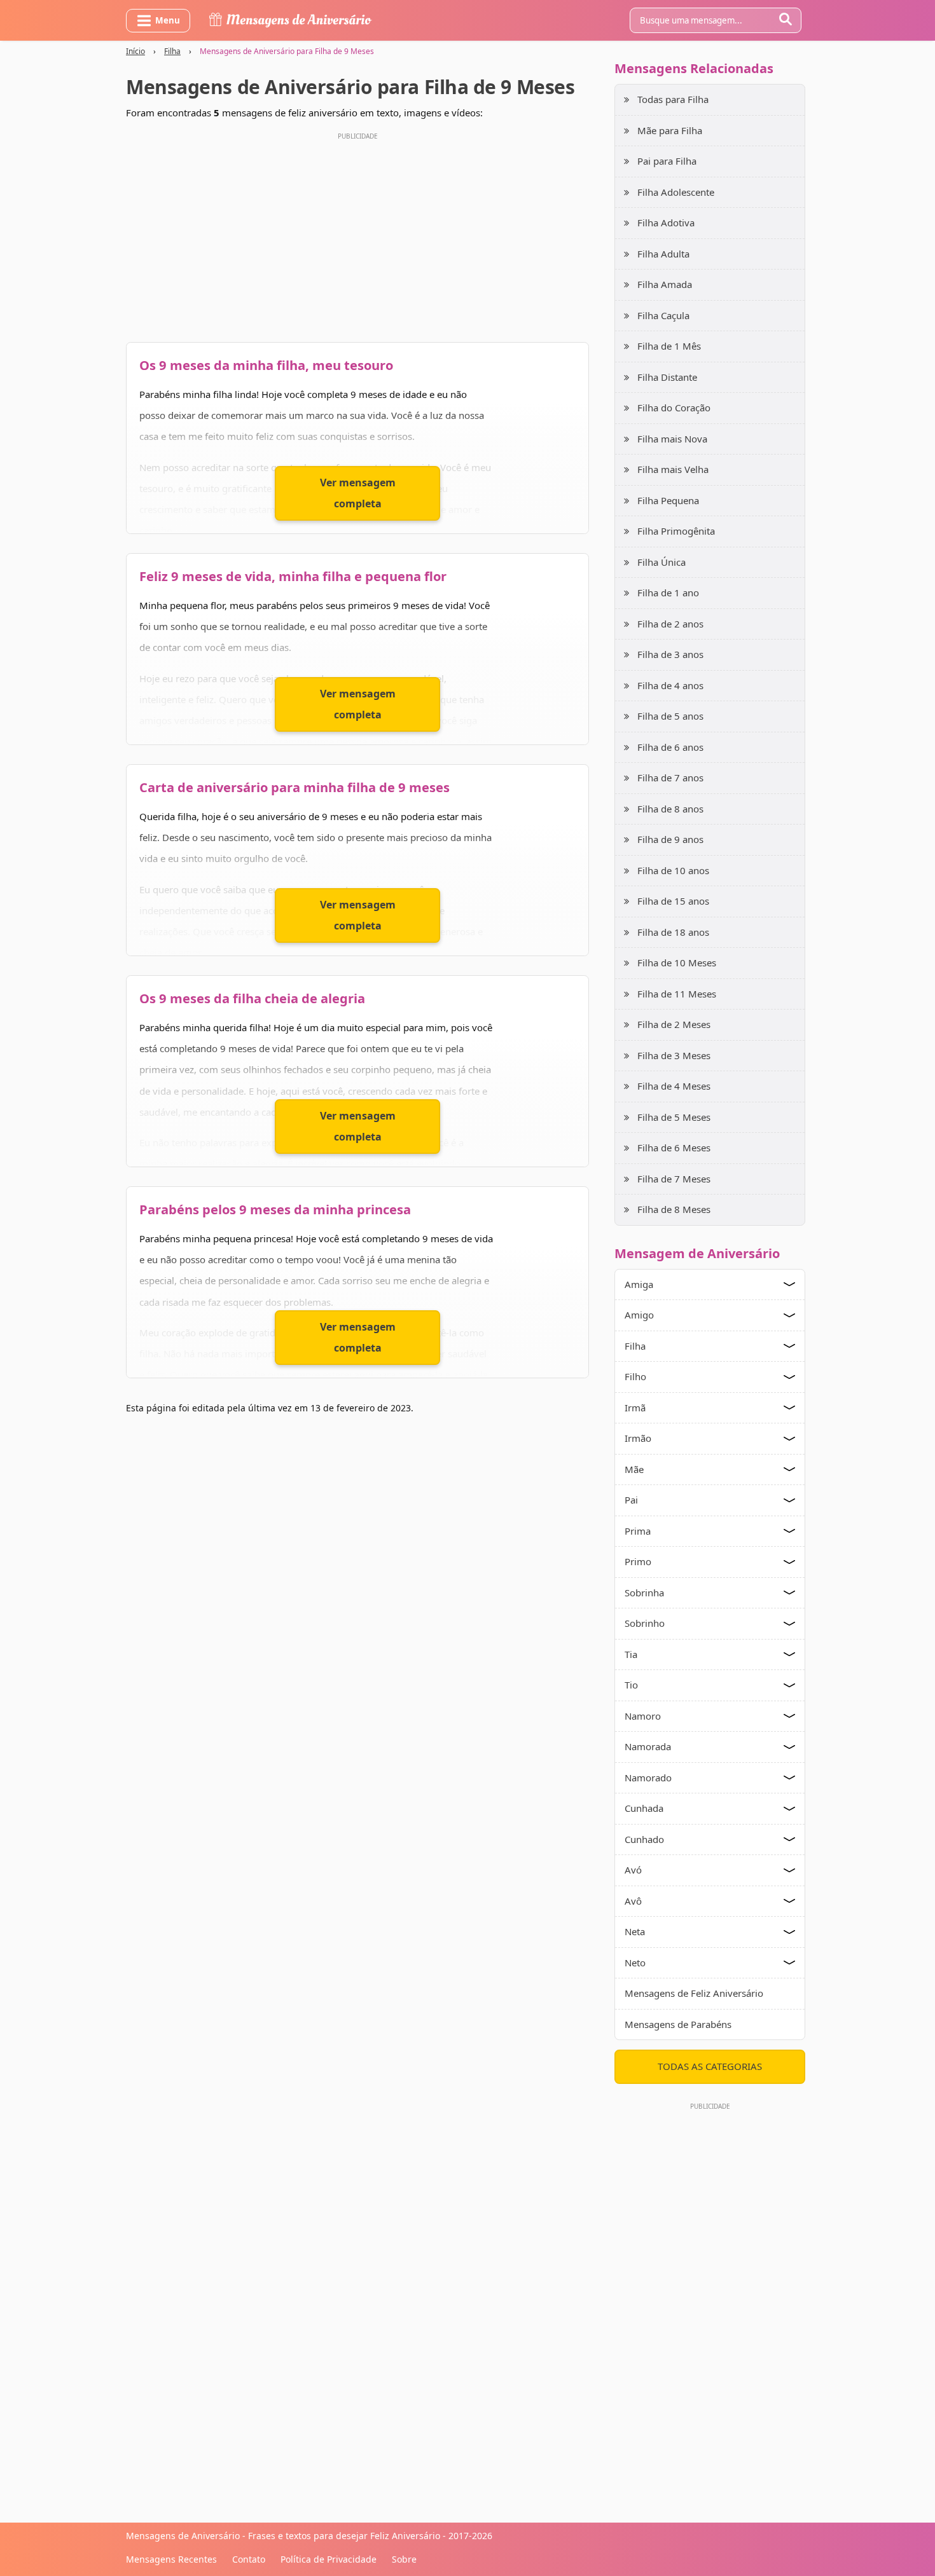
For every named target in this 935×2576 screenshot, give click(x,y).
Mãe (634, 1469)
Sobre (404, 2559)
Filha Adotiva (666, 223)
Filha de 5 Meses (674, 1117)
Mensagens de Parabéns (678, 2024)
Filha (172, 51)
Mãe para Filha (670, 130)
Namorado (648, 1778)
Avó (633, 1870)
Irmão (638, 1438)
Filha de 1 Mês (669, 346)
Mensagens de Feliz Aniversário (694, 1993)
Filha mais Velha (673, 469)
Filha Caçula (663, 315)
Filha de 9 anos (670, 839)
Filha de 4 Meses (674, 1086)
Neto (635, 1963)
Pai (631, 1500)
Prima (638, 1531)
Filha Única (661, 562)
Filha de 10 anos (673, 870)
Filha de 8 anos (670, 809)
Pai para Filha (667, 161)
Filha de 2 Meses (674, 1024)
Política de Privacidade (329, 2559)
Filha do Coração (674, 408)
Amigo (639, 1315)
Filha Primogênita (676, 531)
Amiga (639, 1284)
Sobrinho (645, 1623)
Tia (631, 1654)
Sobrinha (644, 1593)
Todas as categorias (710, 2066)
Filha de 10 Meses (677, 963)
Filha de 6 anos (670, 747)
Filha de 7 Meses (674, 1179)
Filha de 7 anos (670, 778)
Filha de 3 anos (670, 654)
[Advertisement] (357, 234)
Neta (635, 1931)
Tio (631, 1685)
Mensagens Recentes (171, 2559)
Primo (638, 1561)
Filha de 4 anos (670, 685)
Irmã (635, 1408)
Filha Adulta (663, 254)
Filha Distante (667, 377)
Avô (633, 1901)
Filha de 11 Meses (677, 994)
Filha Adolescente (676, 192)
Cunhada (644, 1808)
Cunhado (644, 1839)
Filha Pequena (668, 500)
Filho (635, 1376)
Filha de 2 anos (670, 624)
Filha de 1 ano (668, 593)
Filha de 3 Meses (674, 1055)
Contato (249, 2559)
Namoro (643, 1716)
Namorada (648, 1746)
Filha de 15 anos (673, 901)
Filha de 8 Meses (674, 1209)
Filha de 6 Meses (674, 1148)
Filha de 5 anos (670, 716)
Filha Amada (665, 284)
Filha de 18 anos (673, 932)
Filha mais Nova (672, 439)
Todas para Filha (673, 99)
